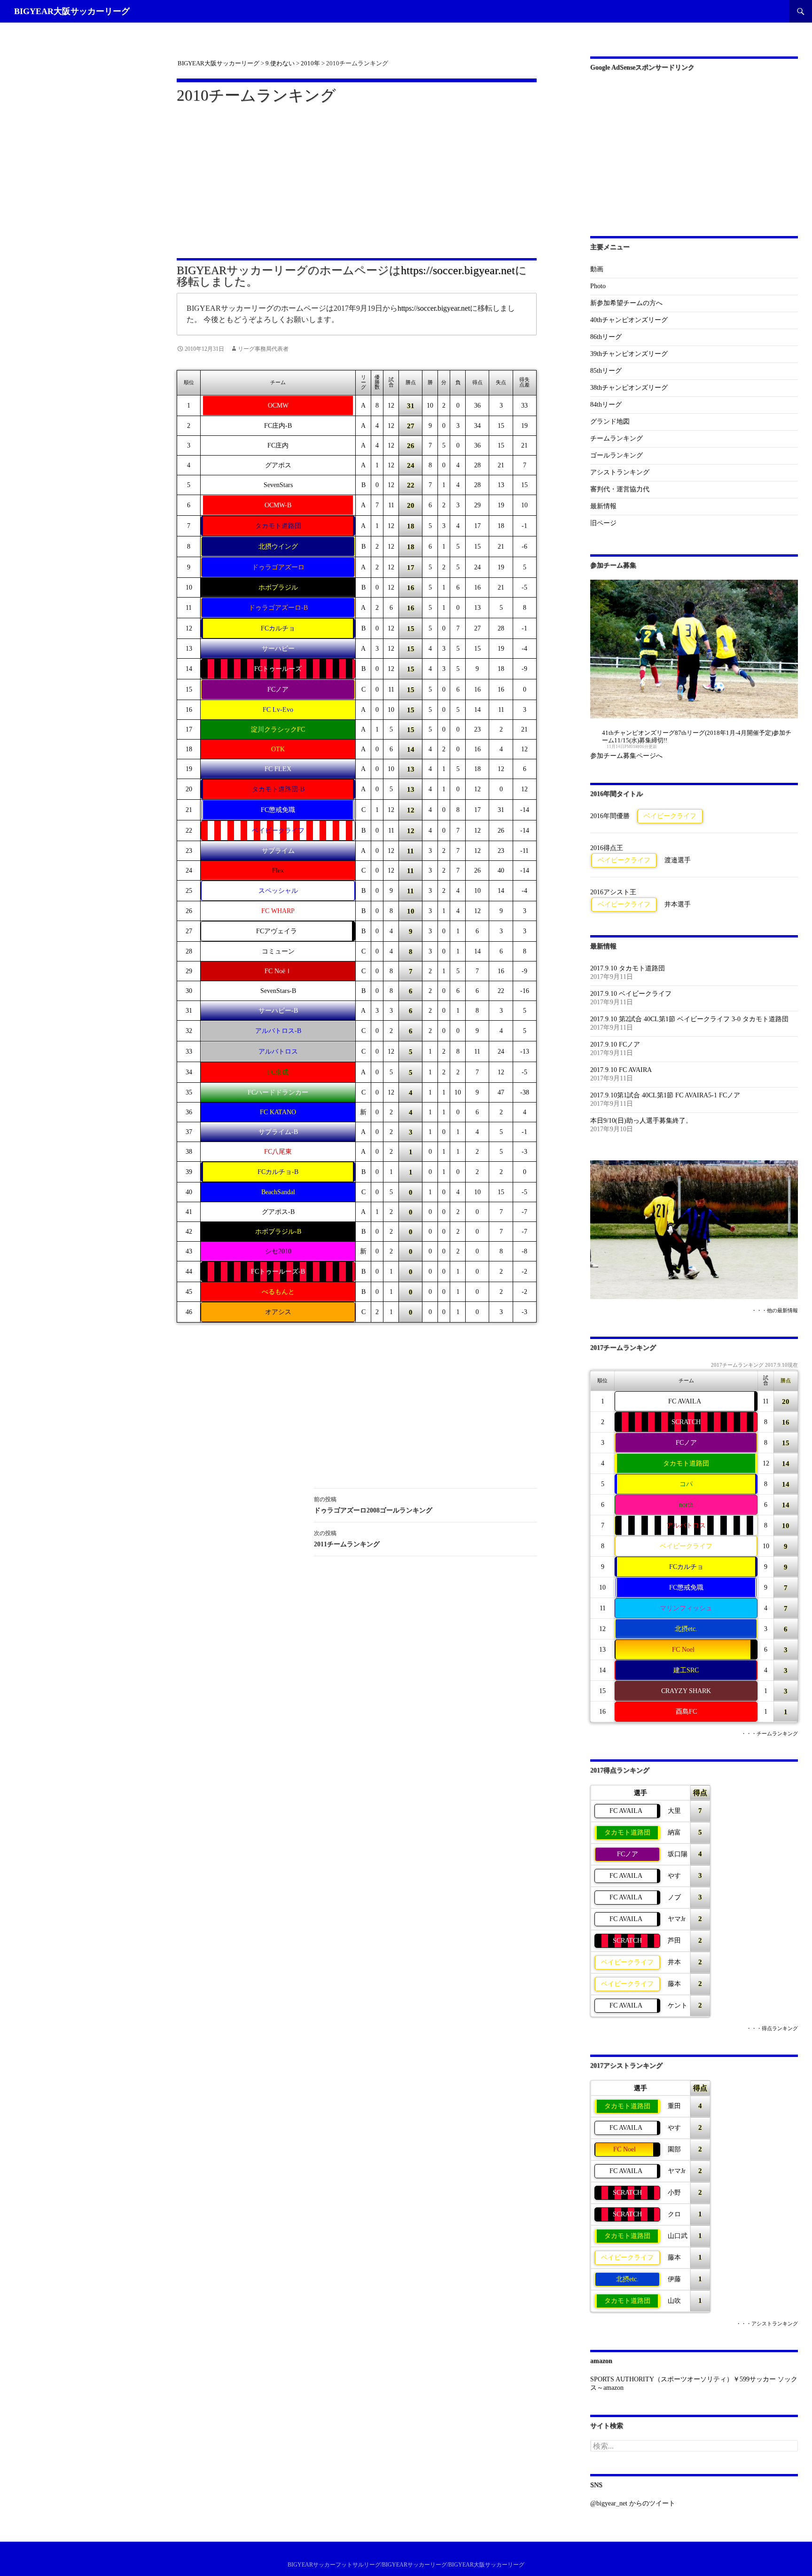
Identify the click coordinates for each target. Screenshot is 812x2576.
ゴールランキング (617, 455)
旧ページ (603, 523)
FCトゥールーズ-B (278, 1272)
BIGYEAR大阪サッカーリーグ (72, 11)
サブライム (278, 851)
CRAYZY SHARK (686, 1691)
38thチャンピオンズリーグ (629, 388)
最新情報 (603, 506)
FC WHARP (278, 911)
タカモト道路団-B (278, 789)
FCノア (278, 689)
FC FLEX (278, 769)
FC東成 (278, 1072)
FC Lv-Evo (278, 710)
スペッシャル (278, 891)
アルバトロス (278, 1052)
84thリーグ (606, 405)
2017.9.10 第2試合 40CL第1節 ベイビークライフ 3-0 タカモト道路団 (689, 1019)
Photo (598, 286)
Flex (278, 870)
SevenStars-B (278, 991)
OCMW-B (278, 505)
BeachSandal (278, 1192)
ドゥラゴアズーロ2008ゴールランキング (376, 1505)
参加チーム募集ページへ (626, 756)
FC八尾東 (278, 1152)
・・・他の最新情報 (775, 1311)
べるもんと (278, 1292)
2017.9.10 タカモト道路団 (628, 968)
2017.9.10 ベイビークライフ (631, 994)
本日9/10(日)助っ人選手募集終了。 (641, 1121)
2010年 (310, 63)
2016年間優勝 (610, 816)
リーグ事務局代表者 (263, 349)
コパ (686, 1484)
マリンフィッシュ (686, 1608)
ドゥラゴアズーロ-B (278, 608)
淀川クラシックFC (278, 729)
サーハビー (278, 649)
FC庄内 (278, 445)
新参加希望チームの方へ (626, 303)
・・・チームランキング (769, 1734)
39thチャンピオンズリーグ (629, 354)
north (686, 1505)
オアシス (278, 1312)
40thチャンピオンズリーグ (629, 320)
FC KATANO (278, 1112)
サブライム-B (278, 1132)
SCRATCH (686, 1422)
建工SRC (686, 1670)
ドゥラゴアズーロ (278, 567)
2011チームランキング (347, 1539)
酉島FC (686, 1712)
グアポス (278, 465)
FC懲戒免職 (278, 810)
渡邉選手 (678, 860)
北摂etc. (686, 1629)
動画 (597, 269)
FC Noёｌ (278, 971)
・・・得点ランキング (772, 2029)
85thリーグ (606, 371)
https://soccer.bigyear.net (458, 270)
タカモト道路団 (278, 526)
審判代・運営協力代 (620, 489)
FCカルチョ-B (278, 1172)
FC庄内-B (278, 426)
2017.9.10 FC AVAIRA (621, 1070)
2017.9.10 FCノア (615, 1044)
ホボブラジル (278, 587)
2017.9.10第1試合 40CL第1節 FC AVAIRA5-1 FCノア (665, 1095)
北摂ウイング (278, 547)
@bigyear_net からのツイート (633, 2503)
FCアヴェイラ (277, 931)
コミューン (278, 951)
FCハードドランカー (278, 1092)
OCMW (278, 406)
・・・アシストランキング (767, 2324)
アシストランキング (620, 472)
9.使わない (280, 63)
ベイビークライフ (278, 831)
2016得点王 (607, 848)
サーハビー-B (278, 1011)
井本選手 (678, 904)
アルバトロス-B (278, 1031)
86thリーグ (606, 337)
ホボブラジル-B (278, 1232)
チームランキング (617, 438)
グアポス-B (278, 1212)
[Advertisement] (357, 175)
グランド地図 (610, 421)
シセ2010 (278, 1251)
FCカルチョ (278, 628)
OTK (278, 749)
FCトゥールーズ (278, 669)
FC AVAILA (685, 1401)
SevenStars (278, 485)
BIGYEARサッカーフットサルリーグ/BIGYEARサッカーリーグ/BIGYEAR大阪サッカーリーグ (406, 2565)
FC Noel (683, 1650)
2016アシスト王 (613, 892)
